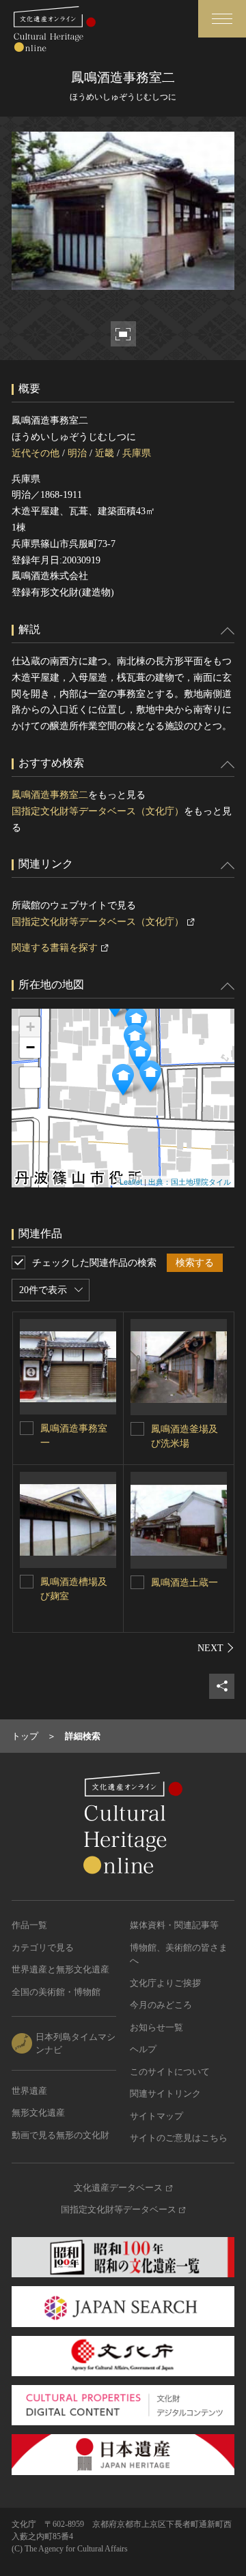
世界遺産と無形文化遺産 (60, 1969)
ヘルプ (143, 2049)
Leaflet (131, 1181)
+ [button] (30, 1027)
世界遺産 (29, 2091)
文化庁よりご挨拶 (165, 1983)
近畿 (105, 453)
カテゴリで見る (43, 1948)
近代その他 (36, 453)
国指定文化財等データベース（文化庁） (98, 811)
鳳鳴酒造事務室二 (50, 795)
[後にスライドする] (216, 1648)
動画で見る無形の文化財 (60, 2135)
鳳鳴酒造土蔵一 (184, 1583)
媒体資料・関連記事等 (174, 1925)
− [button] (30, 1047)
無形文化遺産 (38, 2113)
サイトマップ (156, 2116)
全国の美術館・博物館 (56, 1992)
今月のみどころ (161, 2005)
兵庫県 (137, 453)
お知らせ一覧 (156, 2027)
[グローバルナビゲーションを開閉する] (222, 19)
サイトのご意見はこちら (179, 2138)
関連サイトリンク (165, 2093)
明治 (77, 453)
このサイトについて (170, 2072)
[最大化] (30, 1078)
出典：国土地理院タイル (190, 1181)
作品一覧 (29, 1925)
